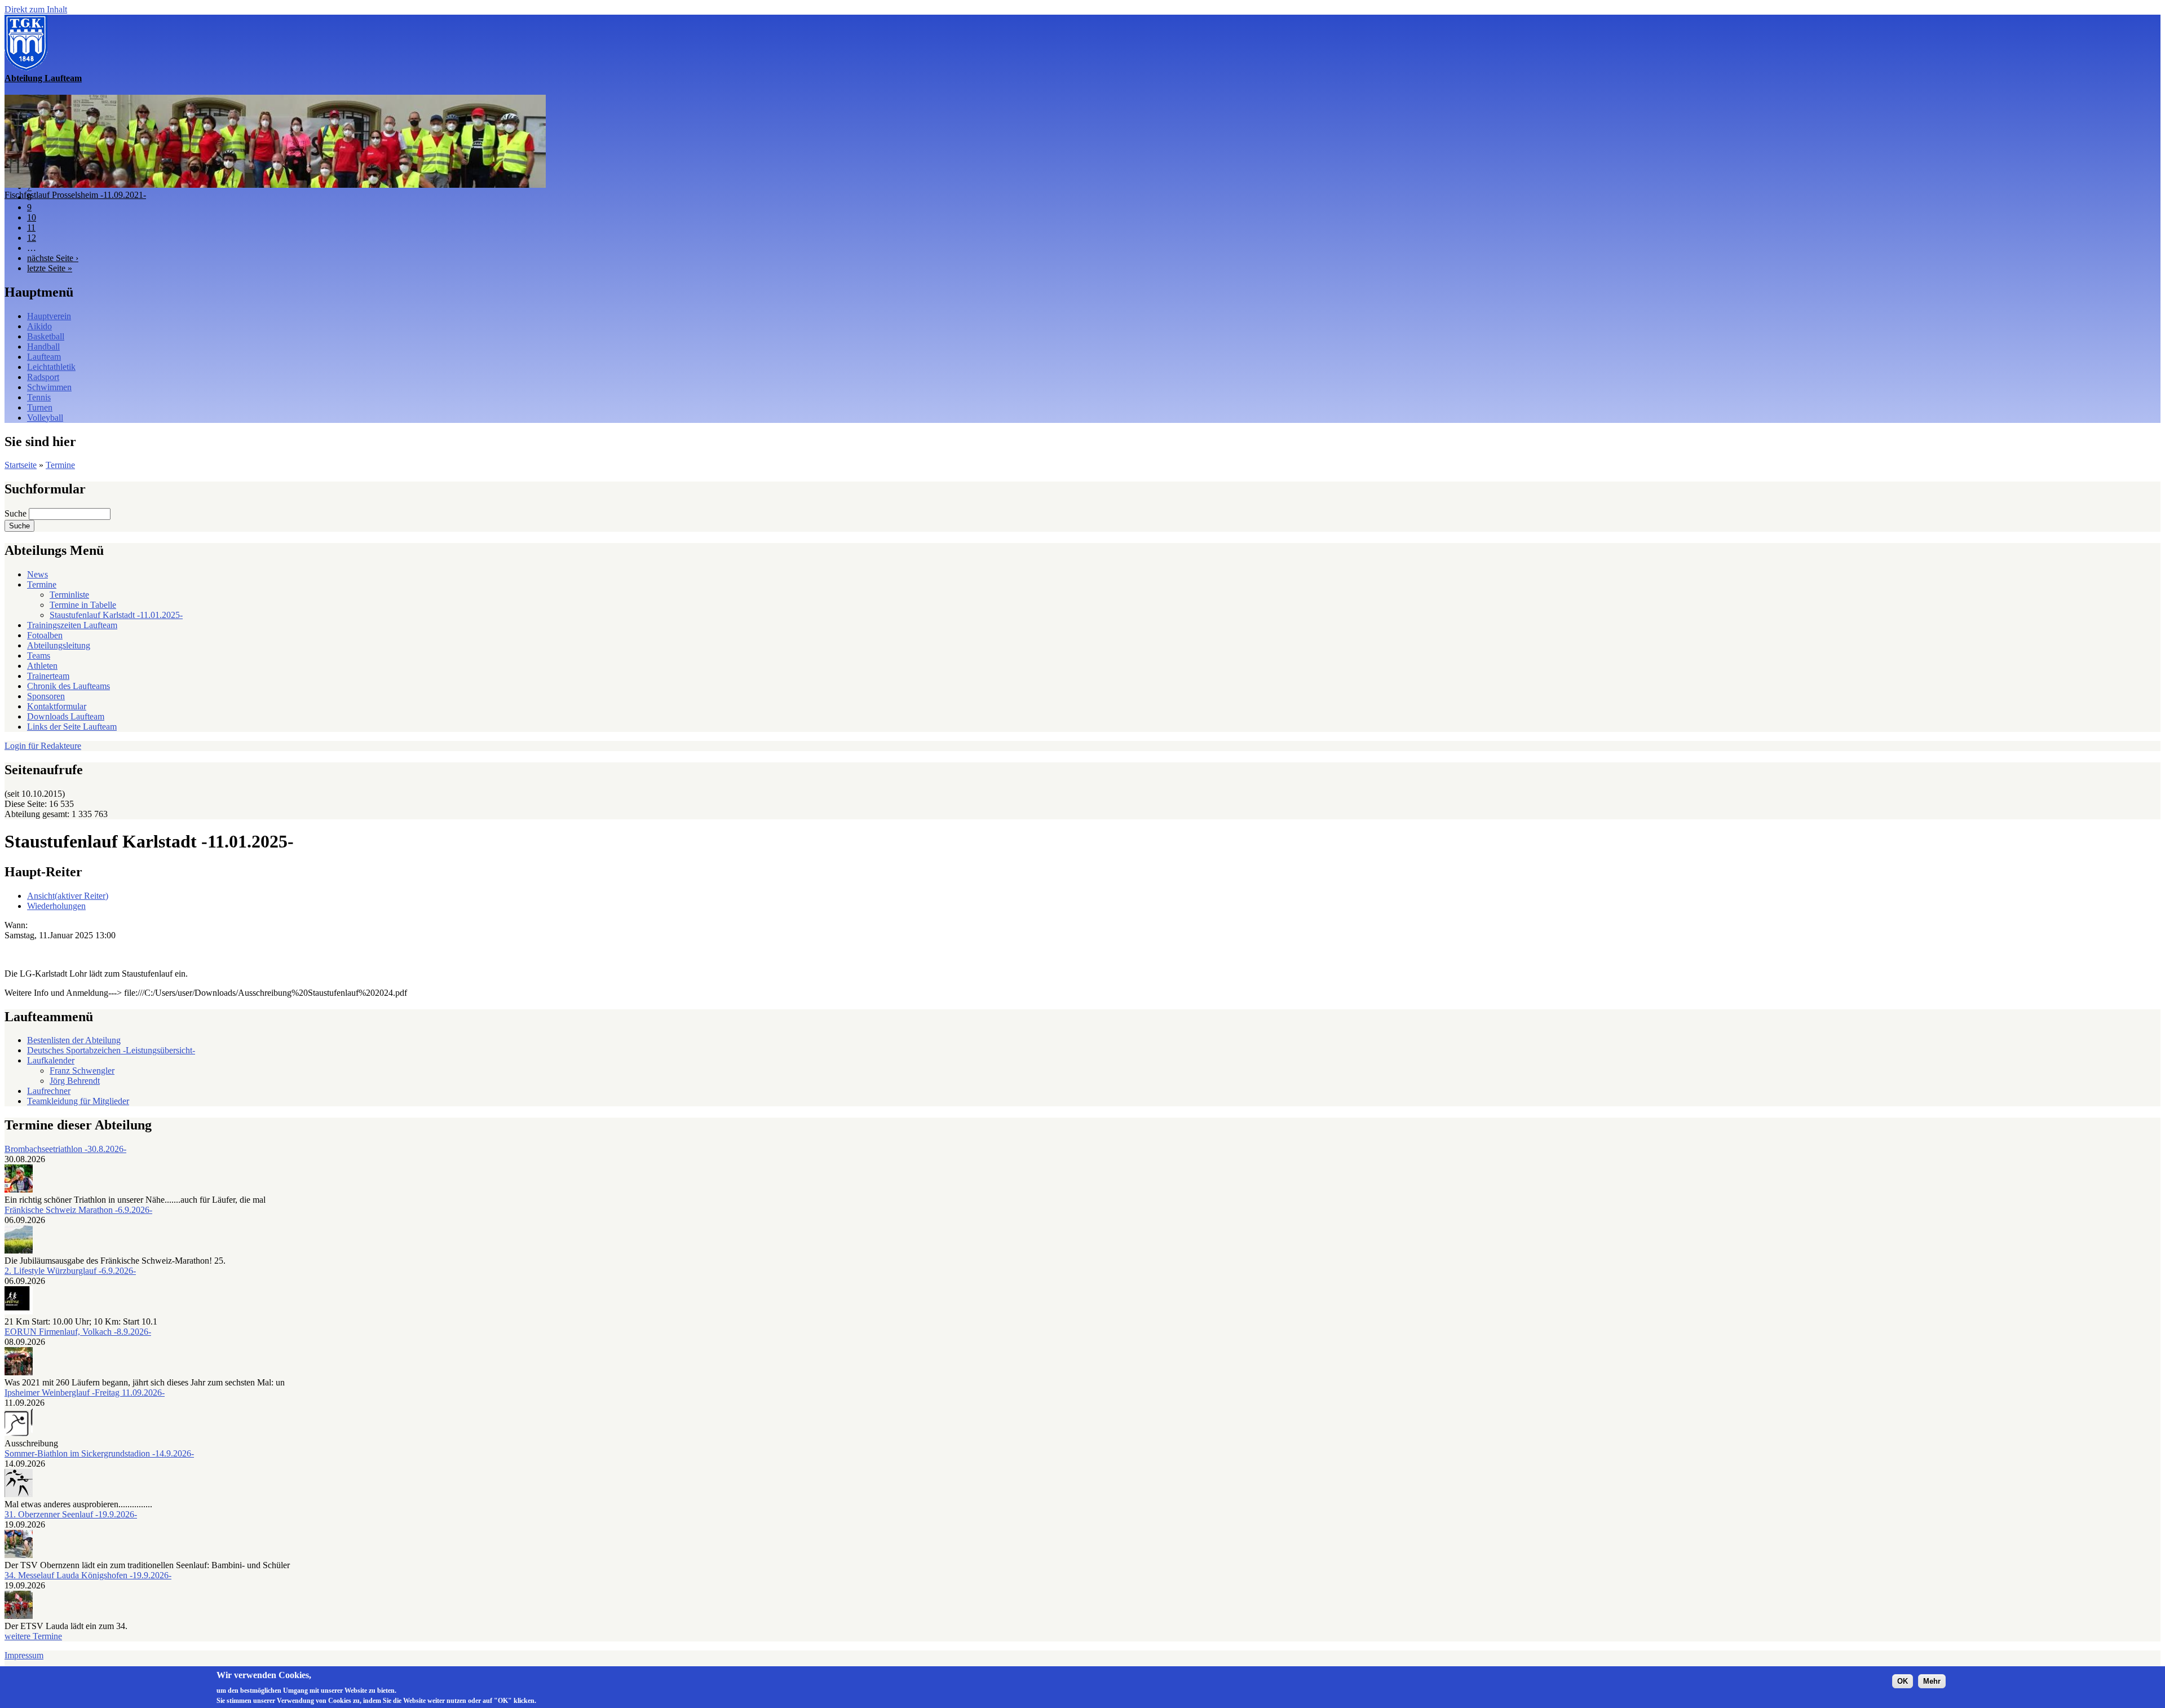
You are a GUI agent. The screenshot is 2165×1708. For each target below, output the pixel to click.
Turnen (40, 407)
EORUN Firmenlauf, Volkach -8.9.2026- (78, 1332)
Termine (60, 465)
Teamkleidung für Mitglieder (78, 1101)
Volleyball (45, 418)
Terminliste (69, 595)
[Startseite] (26, 68)
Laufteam (44, 357)
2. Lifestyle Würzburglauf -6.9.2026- (70, 1271)
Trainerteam (48, 676)
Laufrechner (49, 1091)
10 (32, 217)
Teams (39, 656)
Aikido (39, 326)
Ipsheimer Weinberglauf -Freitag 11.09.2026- (85, 1393)
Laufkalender (51, 1060)
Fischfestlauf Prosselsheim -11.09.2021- (75, 195)
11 (31, 228)
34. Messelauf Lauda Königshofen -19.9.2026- (88, 1575)
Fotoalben (45, 635)
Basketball (46, 336)
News (37, 574)
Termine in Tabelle (83, 605)
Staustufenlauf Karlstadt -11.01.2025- (116, 615)
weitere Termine (33, 1636)
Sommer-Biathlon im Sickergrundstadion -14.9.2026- (99, 1453)
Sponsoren (46, 696)
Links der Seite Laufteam (72, 727)
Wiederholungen (56, 906)
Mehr (1932, 1681)
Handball (43, 347)
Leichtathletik (51, 367)
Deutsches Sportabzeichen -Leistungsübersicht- (111, 1050)
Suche (17, 513)
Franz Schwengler (82, 1071)
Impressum (24, 1655)
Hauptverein (49, 316)
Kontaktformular (57, 706)
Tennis (39, 397)
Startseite (21, 465)
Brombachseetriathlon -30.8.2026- (65, 1149)
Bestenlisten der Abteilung (74, 1040)
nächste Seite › (53, 258)
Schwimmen (49, 387)
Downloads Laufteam (66, 716)
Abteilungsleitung (59, 645)
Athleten (42, 666)
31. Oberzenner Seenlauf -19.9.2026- (71, 1514)
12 (32, 238)
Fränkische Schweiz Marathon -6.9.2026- (78, 1210)
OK (1903, 1681)
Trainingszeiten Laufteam (72, 625)
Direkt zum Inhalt (36, 9)
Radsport (43, 377)
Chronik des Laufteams (69, 686)
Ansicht (68, 896)
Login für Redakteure (43, 746)
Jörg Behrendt (75, 1081)
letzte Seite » (50, 268)
